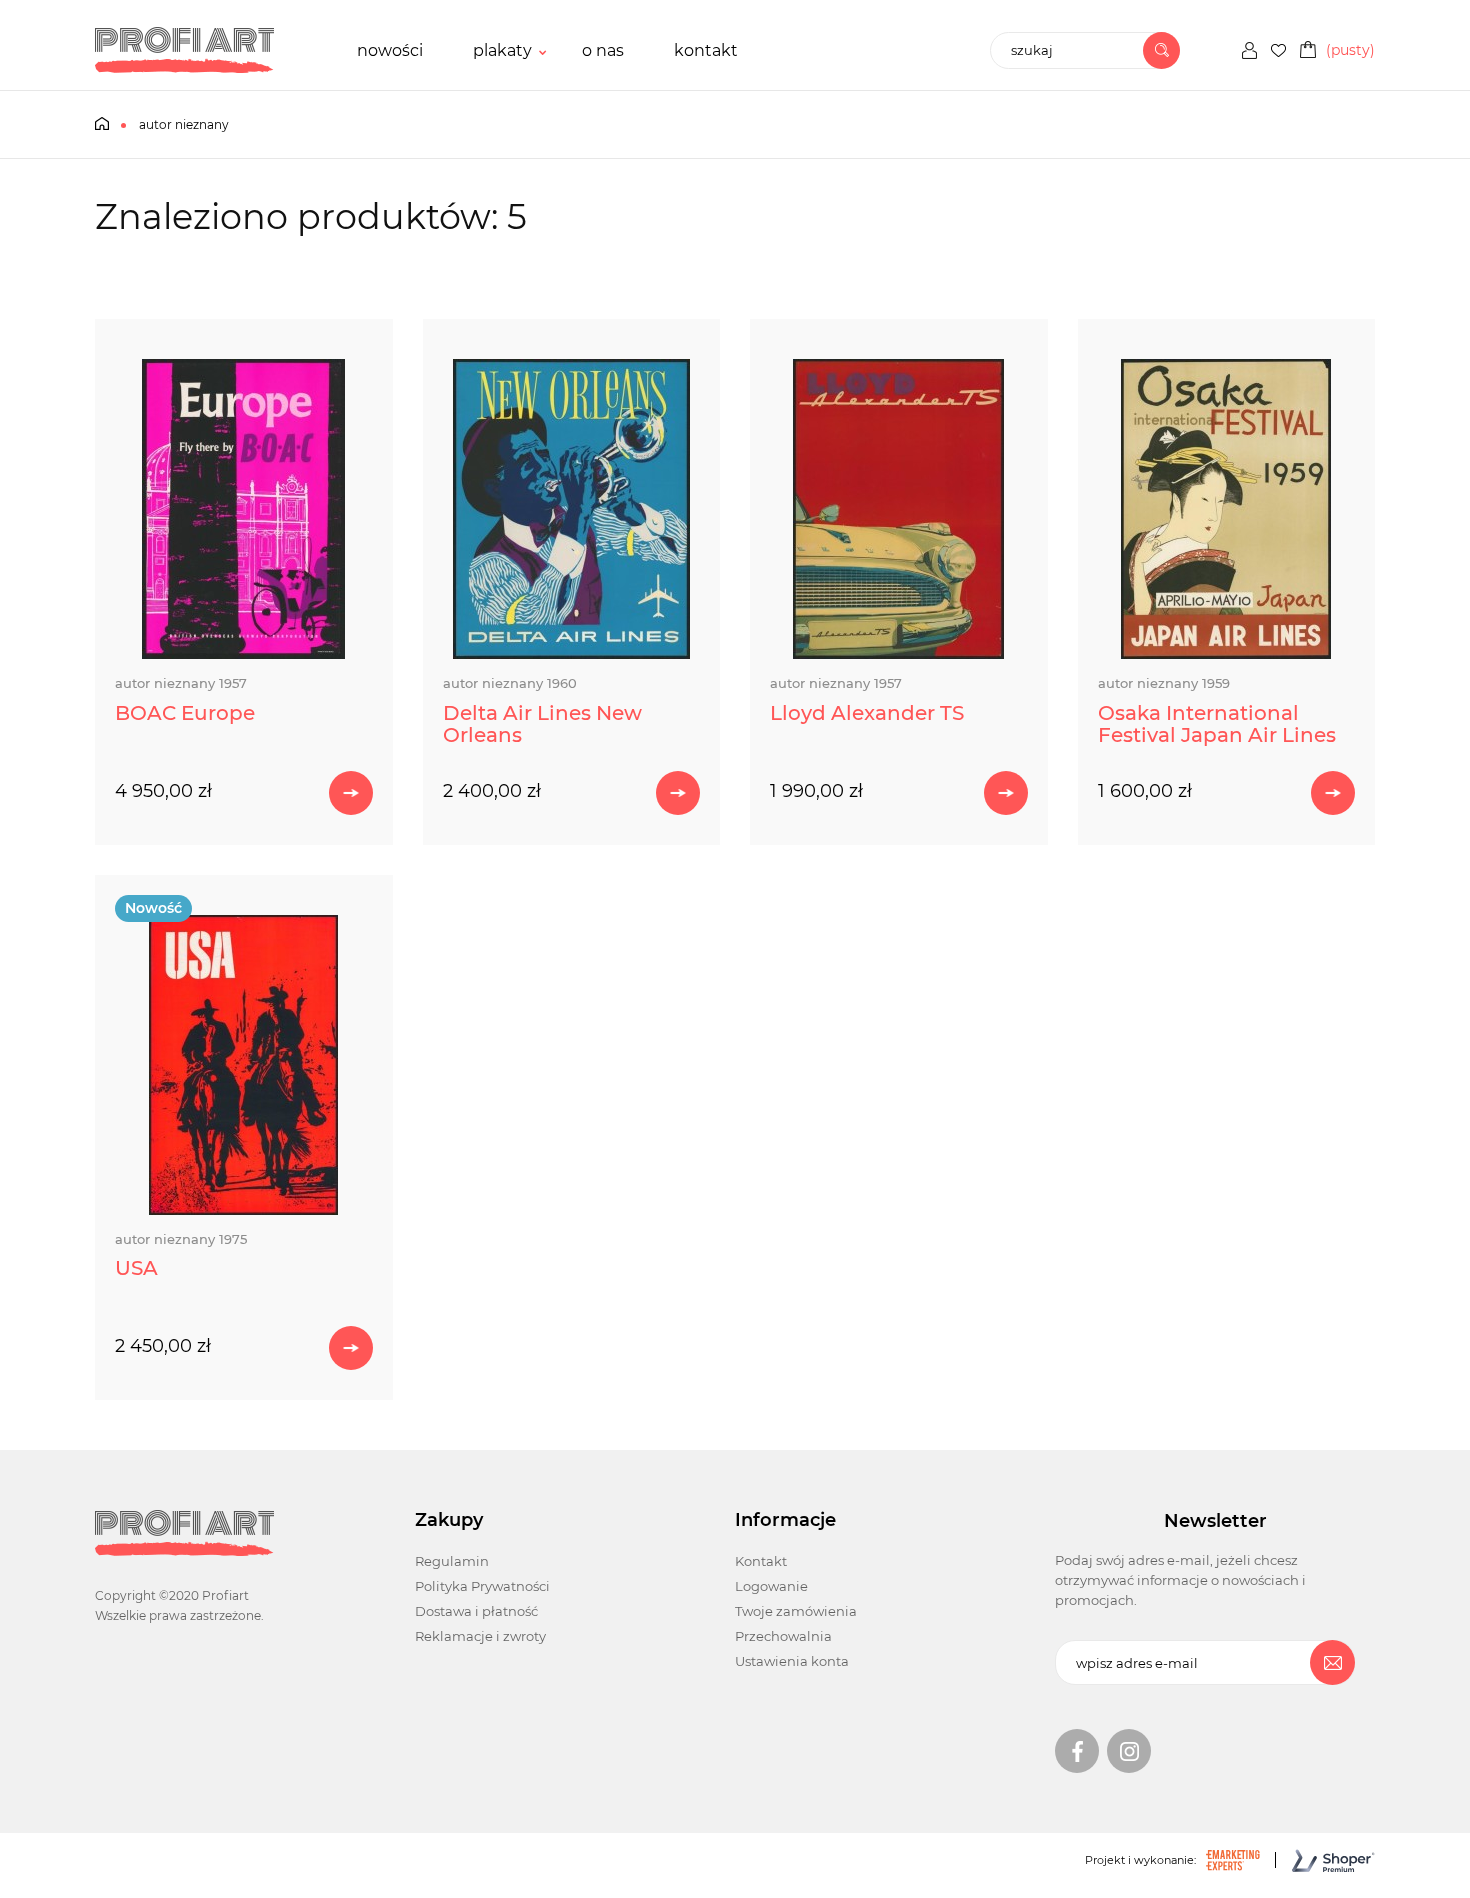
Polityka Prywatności (482, 1586)
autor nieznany (181, 683)
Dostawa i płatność (476, 1611)
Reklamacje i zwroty (480, 1636)
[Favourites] (1278, 50)
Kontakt (761, 1561)
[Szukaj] (1161, 50)
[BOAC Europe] (244, 509)
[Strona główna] (184, 50)
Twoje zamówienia (796, 1611)
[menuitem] (390, 50)
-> (351, 793)
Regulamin (452, 1561)
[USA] (244, 1065)
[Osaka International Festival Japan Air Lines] (1227, 509)
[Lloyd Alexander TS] (899, 509)
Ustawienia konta (792, 1661)
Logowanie (771, 1586)
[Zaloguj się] (1249, 50)
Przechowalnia (783, 1636)
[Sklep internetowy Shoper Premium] (1317, 1860)
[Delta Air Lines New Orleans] (572, 509)
